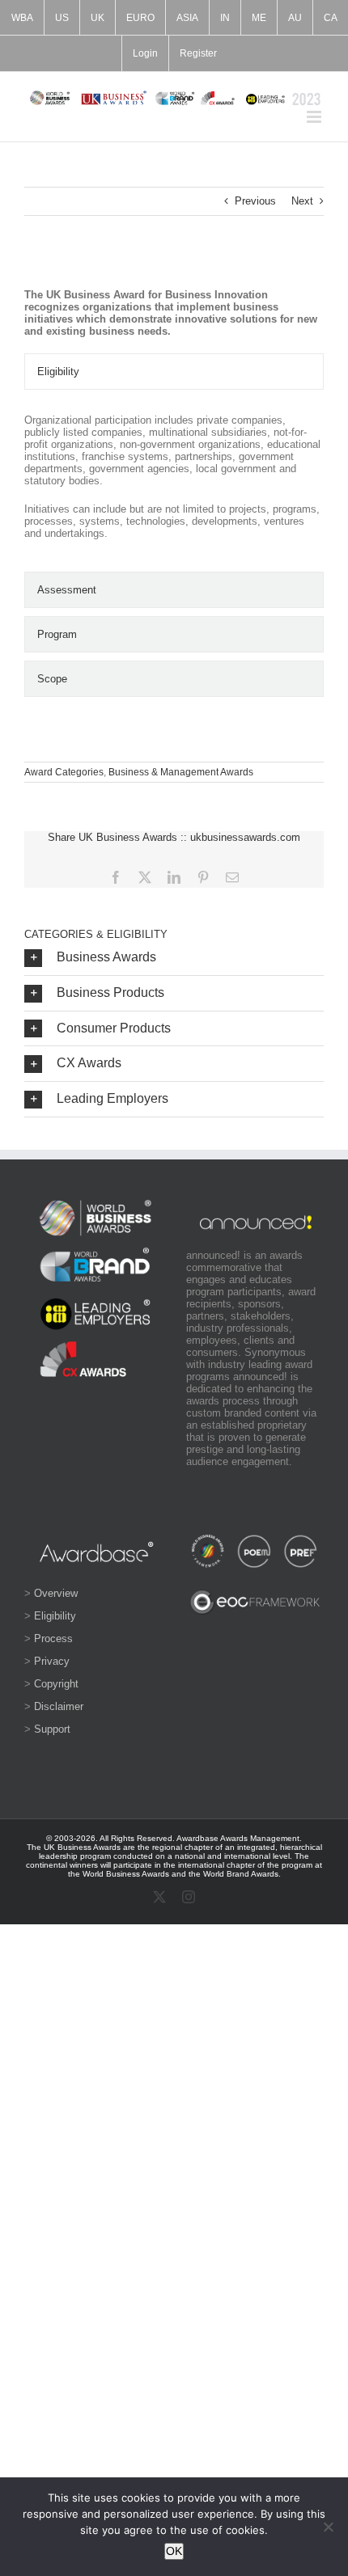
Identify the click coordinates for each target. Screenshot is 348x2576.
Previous (255, 201)
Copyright (56, 1684)
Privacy (52, 1661)
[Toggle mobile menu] (315, 117)
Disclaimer (59, 1706)
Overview (56, 1593)
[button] (174, 958)
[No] (328, 2527)
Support (52, 1729)
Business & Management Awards (181, 772)
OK (174, 2551)
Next (302, 201)
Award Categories (64, 772)
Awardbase (197, 1838)
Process (53, 1639)
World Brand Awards (241, 1874)
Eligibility (55, 1616)
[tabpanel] (174, 485)
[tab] (174, 372)
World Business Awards (126, 1874)
